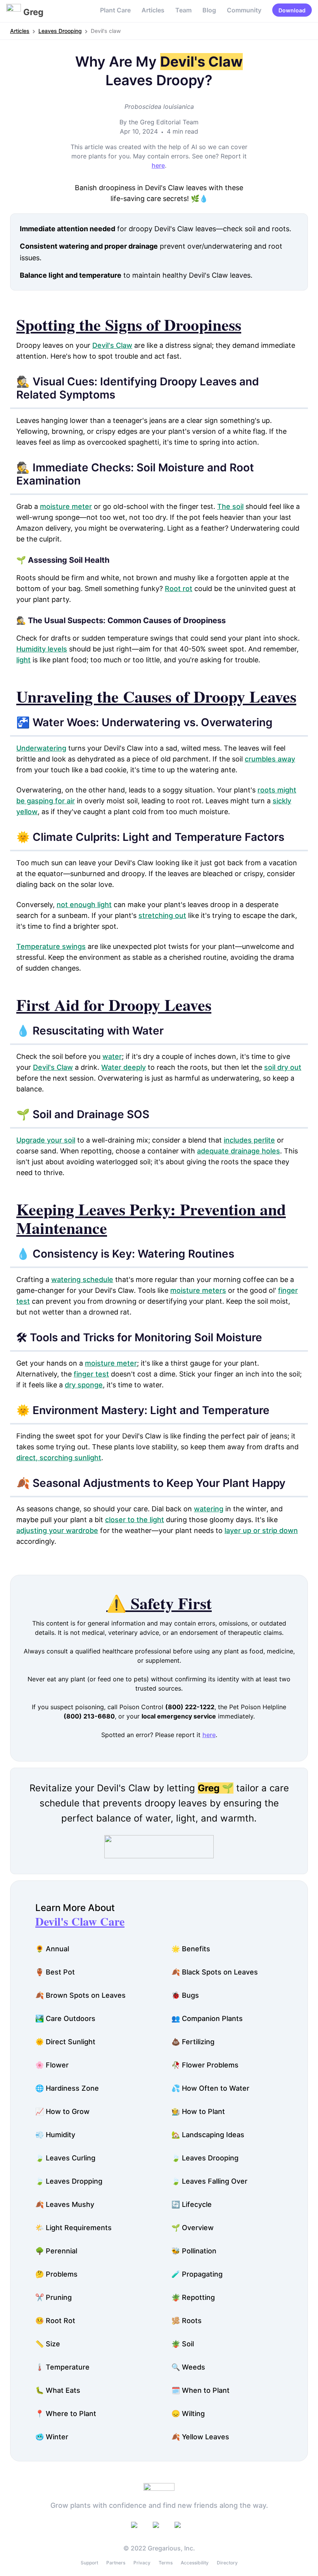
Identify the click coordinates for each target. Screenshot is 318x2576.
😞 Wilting (188, 2414)
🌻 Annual (52, 1949)
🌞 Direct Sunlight (65, 2042)
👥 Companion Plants (207, 2018)
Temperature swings (51, 946)
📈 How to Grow (62, 2111)
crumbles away (270, 759)
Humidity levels (42, 649)
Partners (116, 2563)
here (158, 165)
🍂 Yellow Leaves (200, 2437)
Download (292, 10)
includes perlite (249, 1140)
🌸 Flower (52, 2065)
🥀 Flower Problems (205, 2065)
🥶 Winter (52, 2437)
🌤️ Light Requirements (73, 2228)
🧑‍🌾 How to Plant (198, 2111)
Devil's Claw (112, 345)
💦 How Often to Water (210, 2088)
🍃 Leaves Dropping (69, 2181)
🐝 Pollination (194, 2251)
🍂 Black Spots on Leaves (215, 1972)
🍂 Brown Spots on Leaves (80, 1995)
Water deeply (124, 1067)
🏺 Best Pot (55, 1972)
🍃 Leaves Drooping (205, 2158)
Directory (227, 2563)
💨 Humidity (55, 2135)
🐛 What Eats (58, 2390)
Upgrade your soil (46, 1140)
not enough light (84, 905)
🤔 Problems (56, 2274)
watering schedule (82, 1279)
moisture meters (198, 1290)
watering (209, 1509)
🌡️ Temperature (62, 2367)
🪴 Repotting (193, 2297)
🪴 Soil (183, 2344)
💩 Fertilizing (193, 2042)
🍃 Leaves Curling (65, 2158)
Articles (153, 10)
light (23, 660)
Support (89, 2563)
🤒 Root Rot (55, 2321)
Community (244, 10)
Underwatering (41, 748)
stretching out (162, 915)
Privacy (142, 2563)
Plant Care (115, 10)
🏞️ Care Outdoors (65, 2018)
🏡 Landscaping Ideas (208, 2135)
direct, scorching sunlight (59, 1458)
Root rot (179, 589)
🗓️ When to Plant (200, 2390)
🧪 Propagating (197, 2274)
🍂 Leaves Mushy (65, 2204)
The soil (230, 506)
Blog (209, 10)
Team (183, 10)
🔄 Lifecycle (192, 2204)
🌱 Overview (193, 2228)
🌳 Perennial (56, 2251)
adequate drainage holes (238, 1151)
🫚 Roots (187, 2321)
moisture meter (66, 506)
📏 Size (48, 2344)
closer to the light (135, 1520)
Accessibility (195, 2563)
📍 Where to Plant (66, 2414)
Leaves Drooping (60, 31)
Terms (166, 2563)
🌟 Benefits (191, 1949)
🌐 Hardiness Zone (67, 2088)
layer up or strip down (261, 1530)
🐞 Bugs (185, 1995)
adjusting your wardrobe (57, 1530)
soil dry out (283, 1067)
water (112, 1056)
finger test (91, 1374)
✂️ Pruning (54, 2297)
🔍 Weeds (188, 2367)
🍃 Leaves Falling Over (209, 2181)
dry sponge (84, 1385)
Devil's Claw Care (80, 1921)
